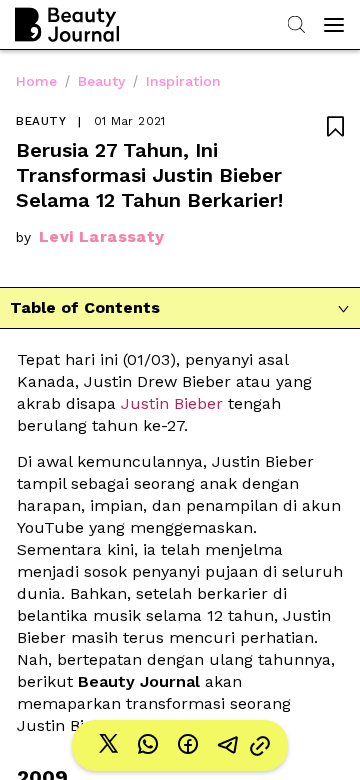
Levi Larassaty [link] (102, 236)
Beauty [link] (101, 81)
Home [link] (36, 81)
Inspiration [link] (183, 81)
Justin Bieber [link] (169, 403)
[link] (108, 745)
